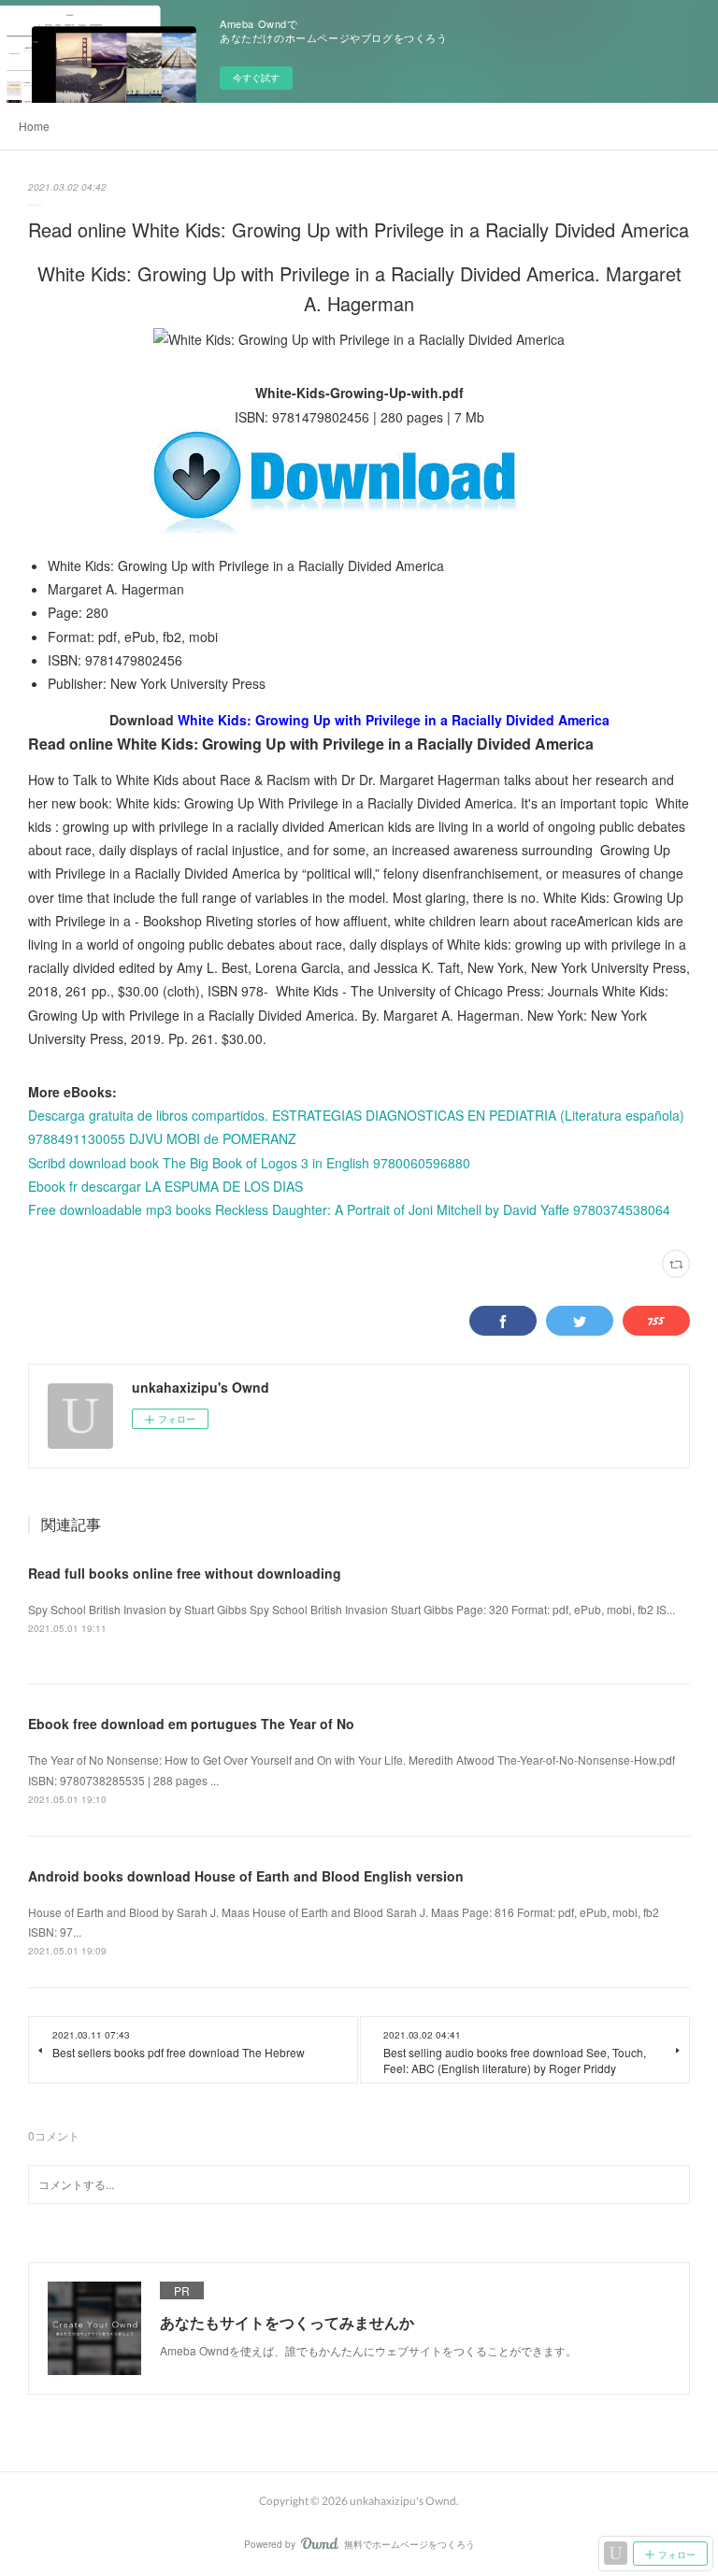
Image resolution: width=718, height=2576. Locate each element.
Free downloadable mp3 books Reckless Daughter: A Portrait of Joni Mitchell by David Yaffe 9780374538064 (349, 1209)
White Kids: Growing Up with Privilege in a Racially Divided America (394, 720)
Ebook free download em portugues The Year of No (191, 1724)
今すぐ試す (256, 78)
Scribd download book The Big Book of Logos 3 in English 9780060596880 (249, 1163)
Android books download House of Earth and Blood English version (246, 1876)
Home (34, 126)
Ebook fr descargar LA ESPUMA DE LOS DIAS (165, 1186)
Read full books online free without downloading (185, 1573)
